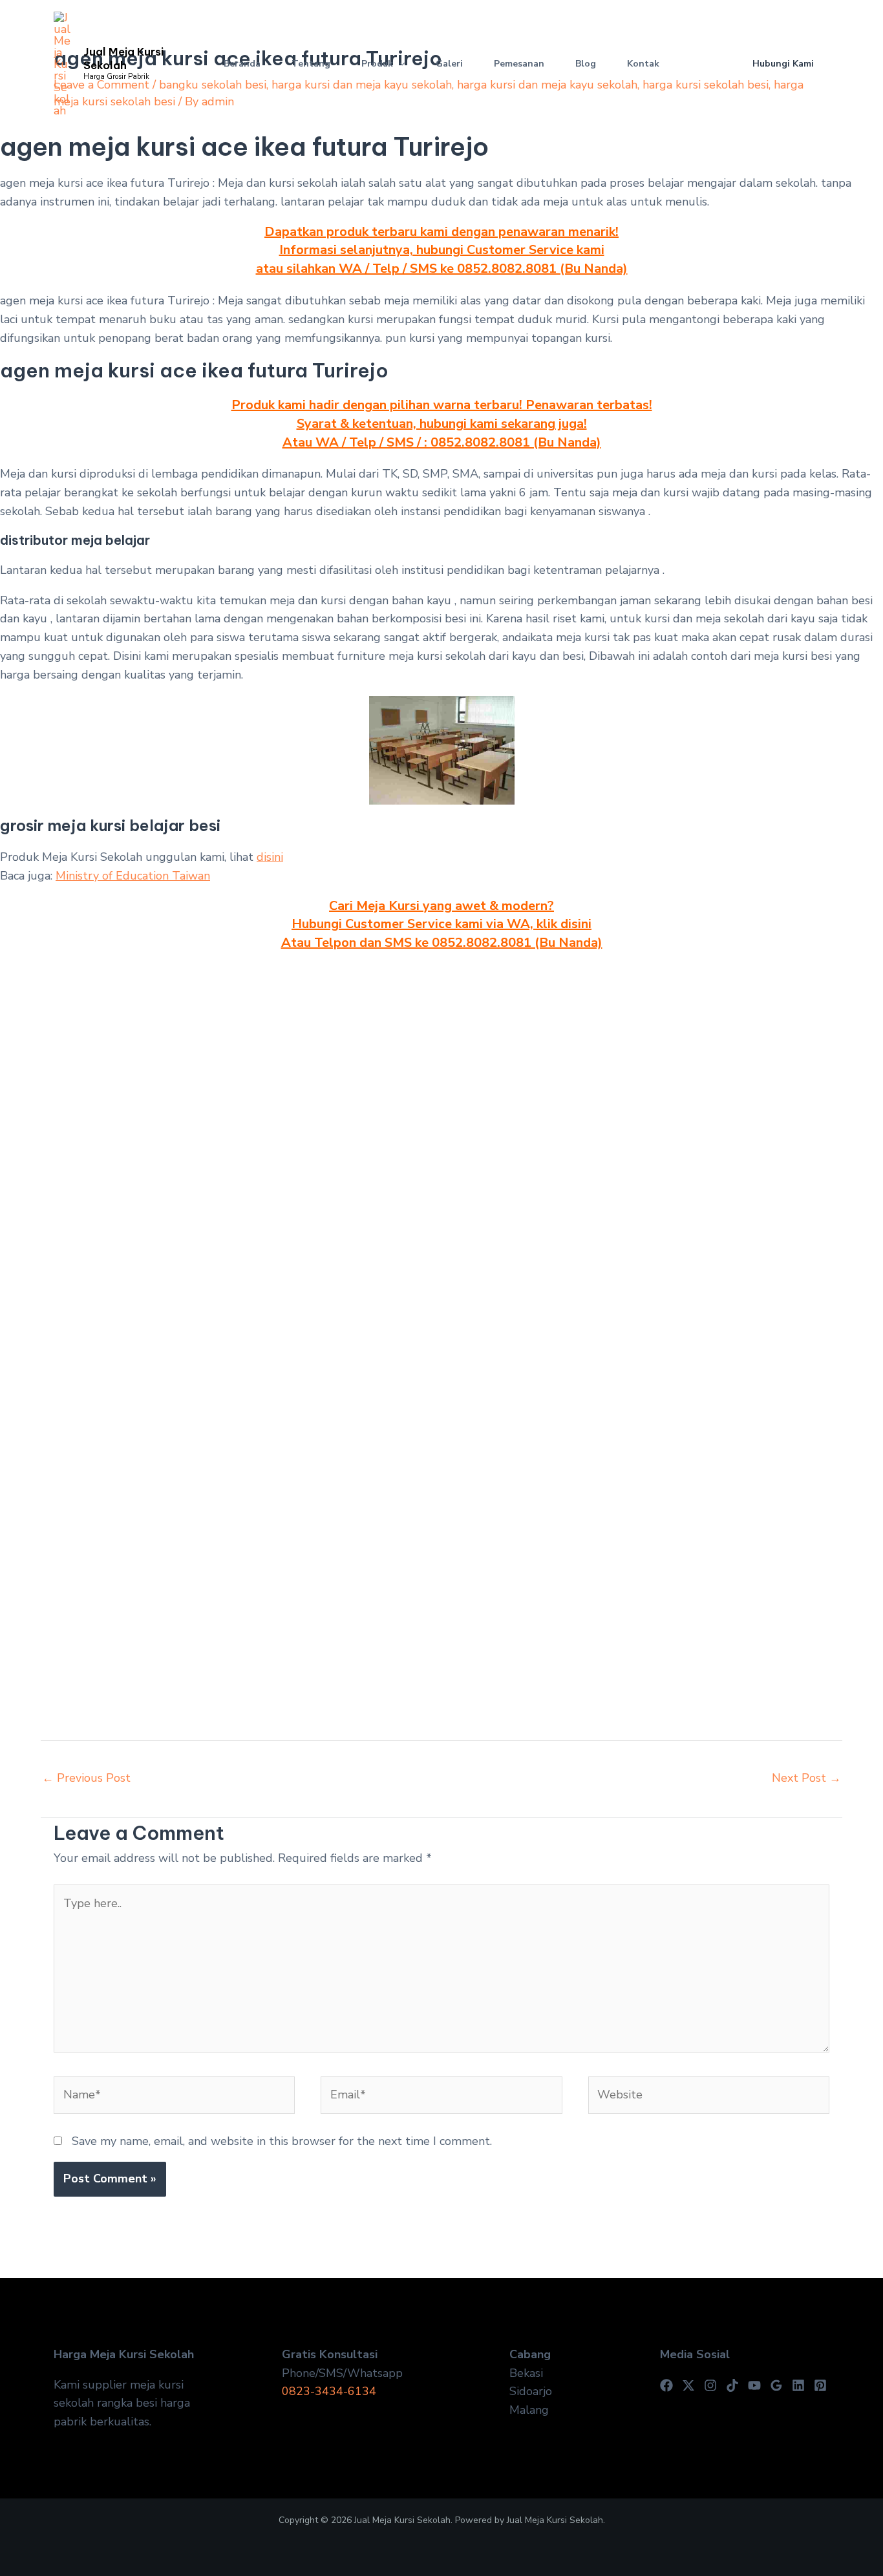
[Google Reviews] (776, 2385)
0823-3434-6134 (329, 2391)
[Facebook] (666, 2385)
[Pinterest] (820, 2385)
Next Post (806, 1778)
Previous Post (86, 1778)
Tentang (311, 64)
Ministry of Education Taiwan (133, 876)
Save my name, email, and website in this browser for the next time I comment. (282, 2141)
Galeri (449, 64)
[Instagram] (710, 2385)
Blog (586, 64)
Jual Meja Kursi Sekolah (123, 58)
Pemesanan (519, 64)
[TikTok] (732, 2385)
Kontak (643, 64)
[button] (399, 64)
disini (270, 857)
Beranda (242, 64)
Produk (377, 64)
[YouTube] (754, 2385)
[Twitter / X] (688, 2385)
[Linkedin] (798, 2385)
